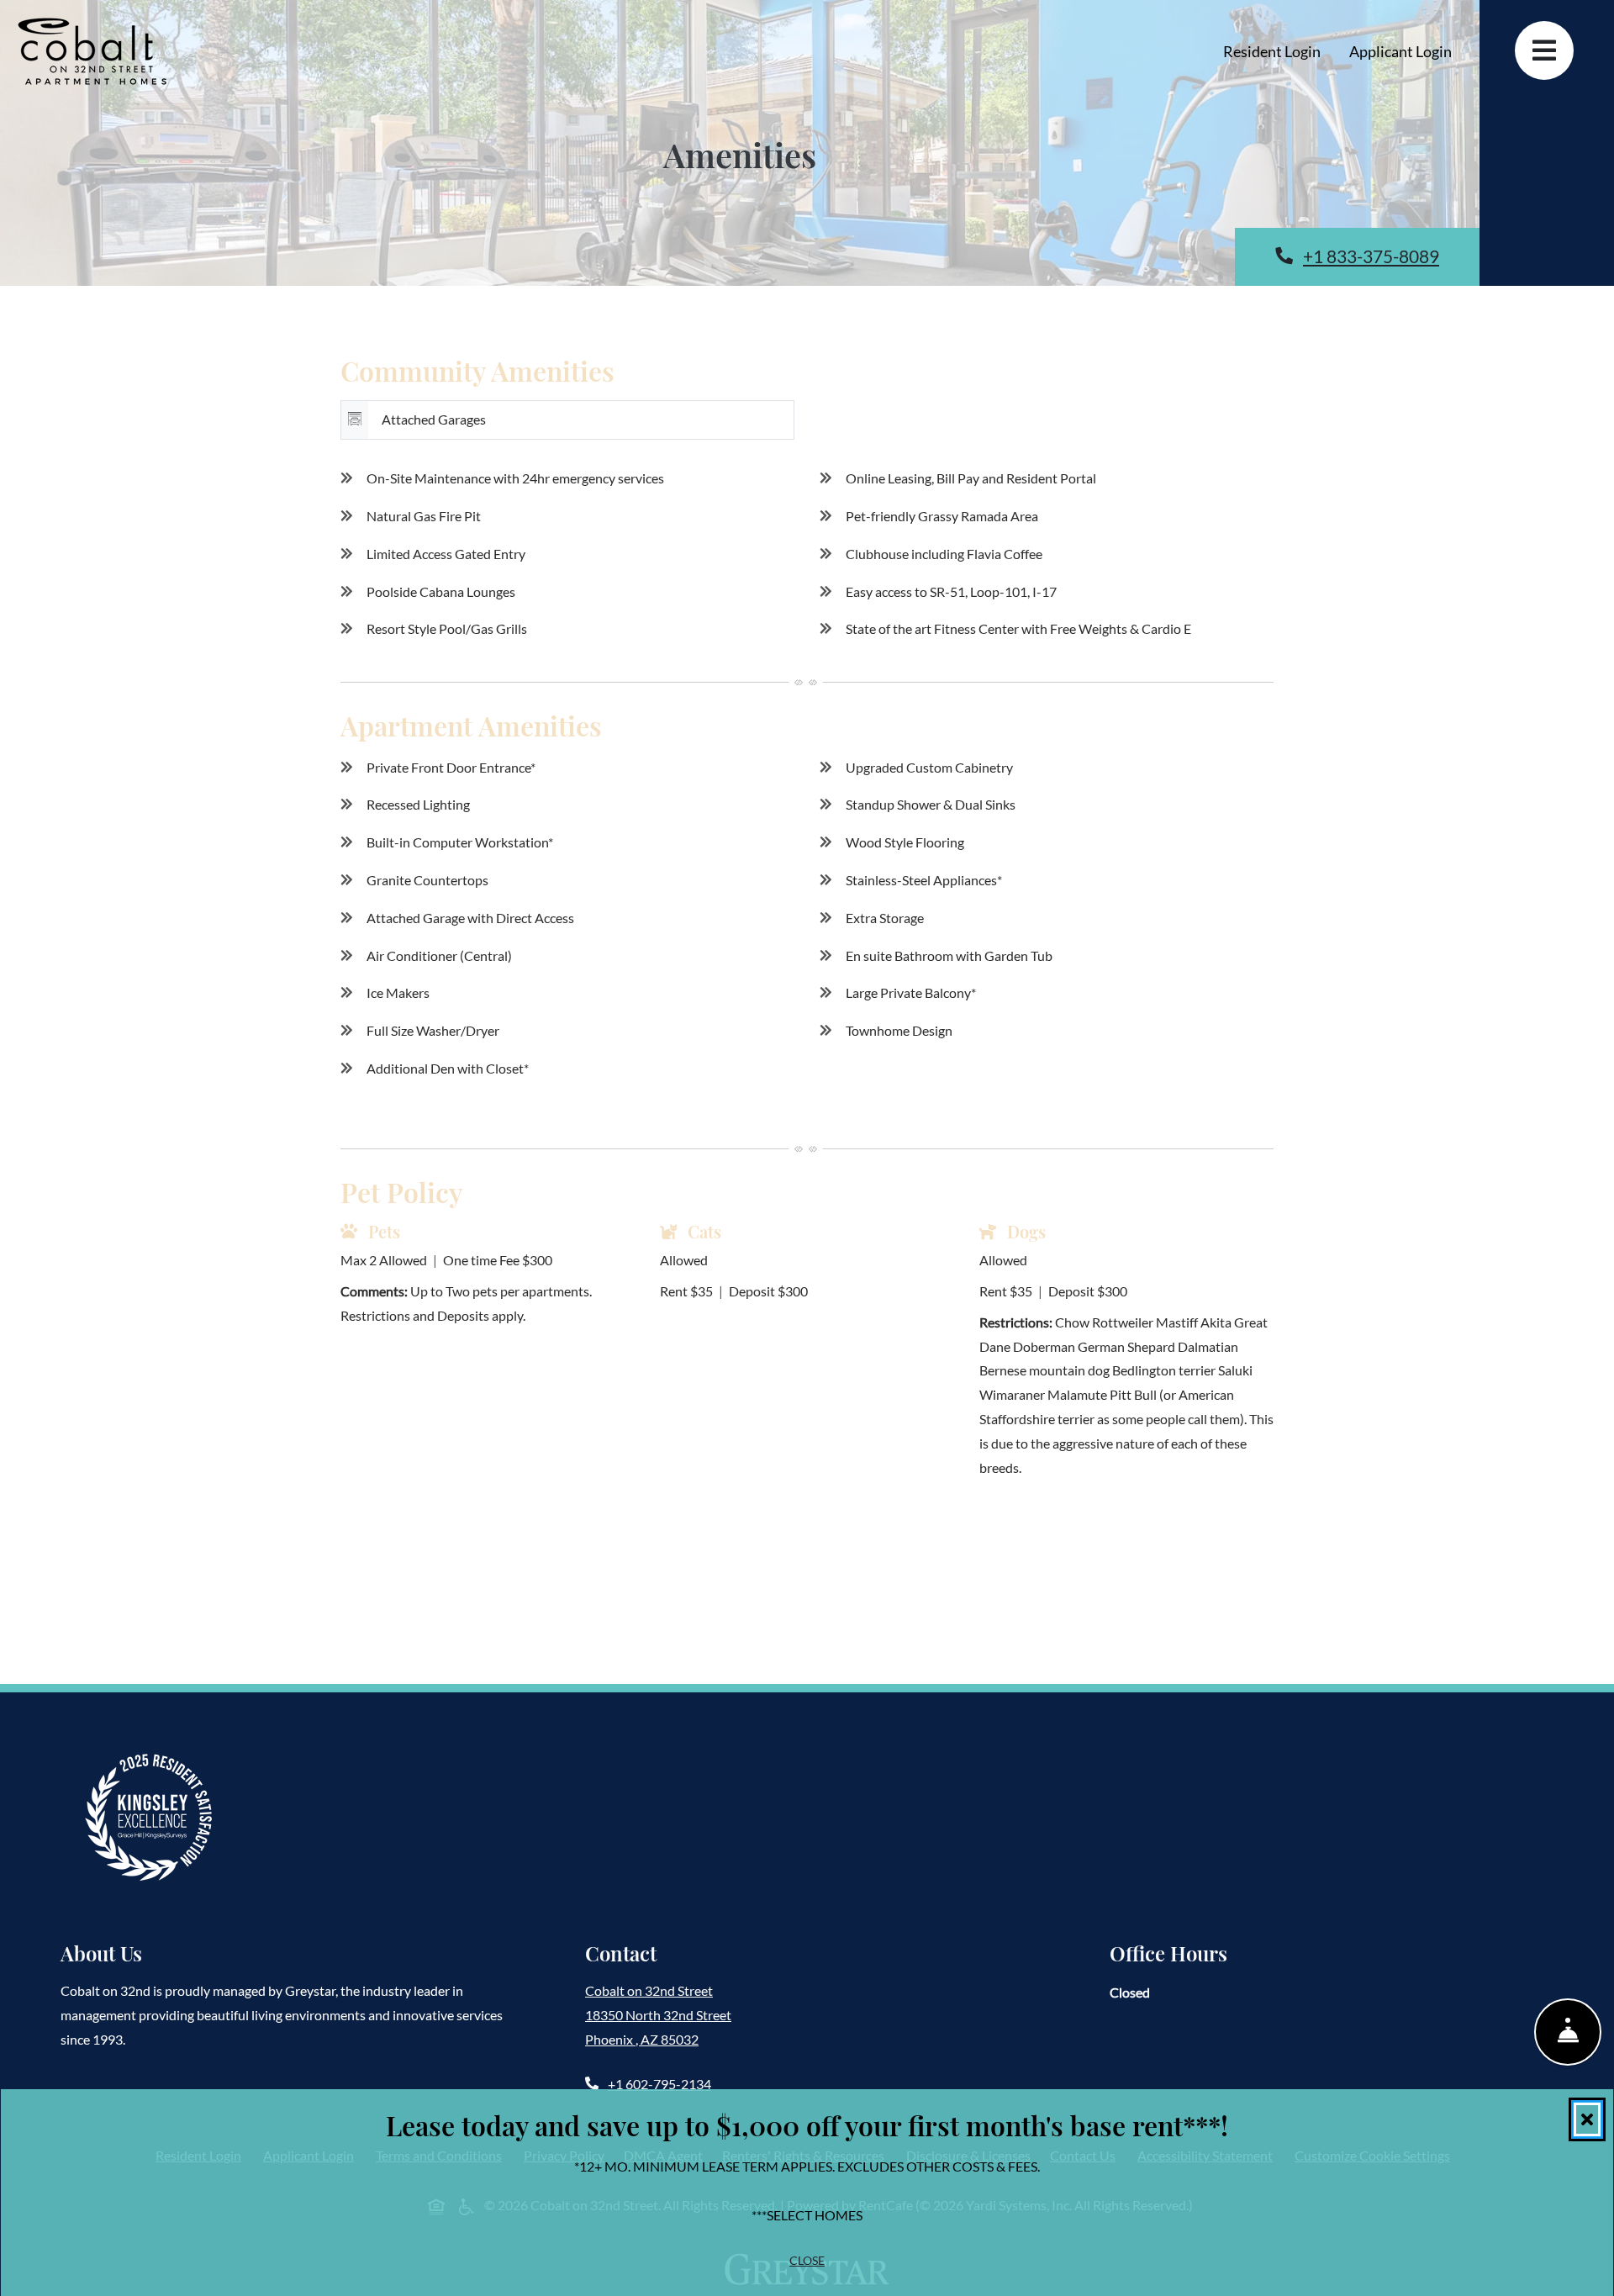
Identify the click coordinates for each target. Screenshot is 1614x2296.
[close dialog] (1587, 2119)
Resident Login (1279, 51)
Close (807, 2260)
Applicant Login (1408, 51)
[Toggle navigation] (1544, 50)
